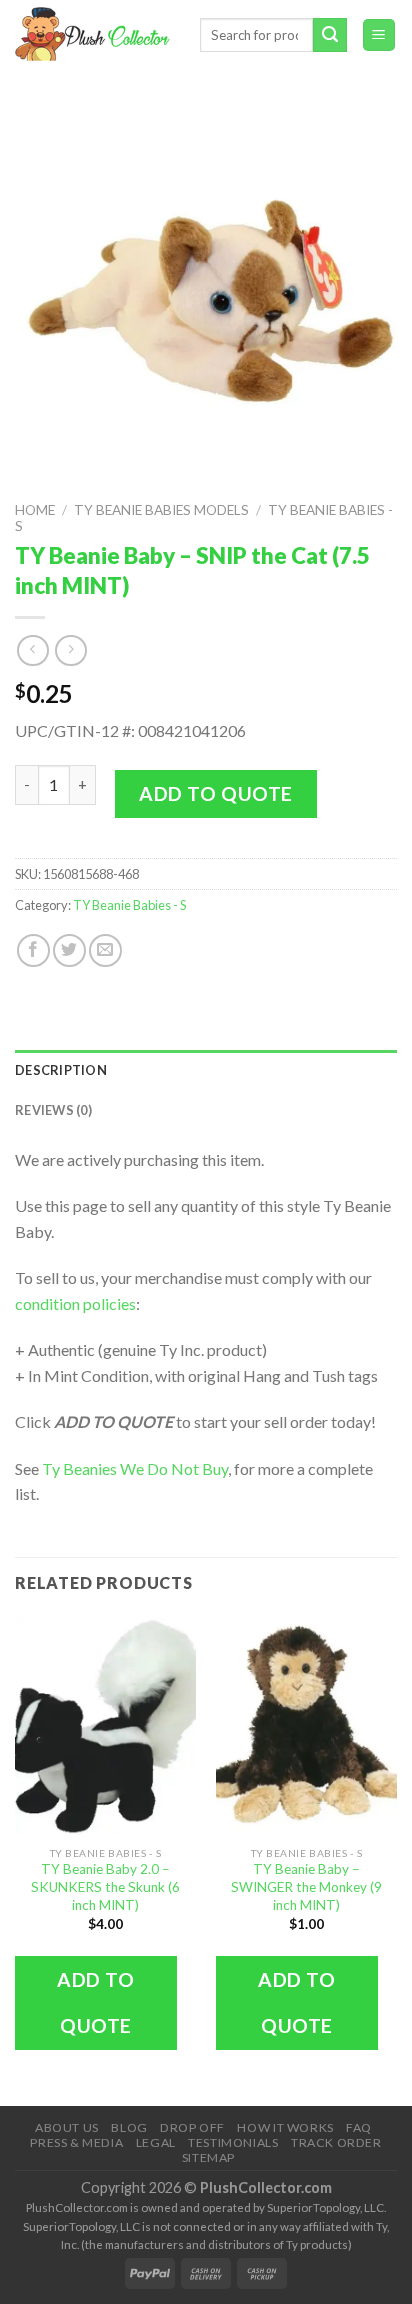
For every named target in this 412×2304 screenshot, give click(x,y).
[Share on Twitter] (69, 950)
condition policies (75, 1303)
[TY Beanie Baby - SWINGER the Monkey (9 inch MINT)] (306, 1726)
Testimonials (233, 2142)
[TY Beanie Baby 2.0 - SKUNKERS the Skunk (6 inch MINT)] (105, 1726)
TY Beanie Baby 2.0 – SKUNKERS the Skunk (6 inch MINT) (105, 1886)
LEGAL (156, 2142)
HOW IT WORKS (285, 2127)
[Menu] (379, 35)
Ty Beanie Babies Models (161, 510)
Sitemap (208, 2157)
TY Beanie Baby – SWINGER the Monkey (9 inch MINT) (306, 1886)
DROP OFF (192, 2127)
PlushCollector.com (266, 2187)
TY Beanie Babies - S (129, 905)
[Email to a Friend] (105, 950)
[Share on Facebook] (33, 950)
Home (35, 510)
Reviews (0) (53, 1110)
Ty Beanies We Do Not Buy (135, 1468)
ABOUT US (67, 2127)
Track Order (336, 2142)
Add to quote (216, 793)
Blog (129, 2127)
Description (61, 1070)
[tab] (206, 1070)
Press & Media (76, 2142)
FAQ (359, 2127)
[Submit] (330, 35)
